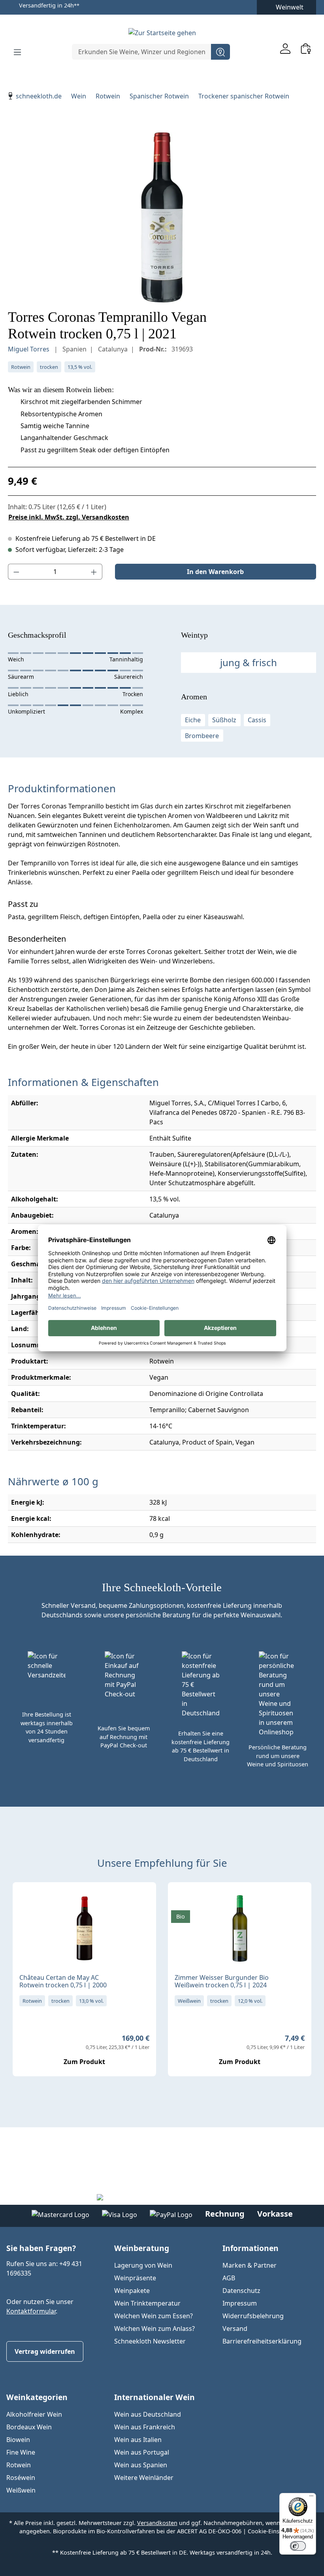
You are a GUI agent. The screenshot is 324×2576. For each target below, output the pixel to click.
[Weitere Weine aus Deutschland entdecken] (181, 1901)
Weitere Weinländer (144, 2478)
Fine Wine (21, 2452)
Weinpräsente (135, 2278)
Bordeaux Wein (29, 2427)
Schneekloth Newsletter (150, 2341)
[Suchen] (220, 52)
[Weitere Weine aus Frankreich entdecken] (25, 1901)
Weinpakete (132, 2291)
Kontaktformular (31, 2311)
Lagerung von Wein (143, 2265)
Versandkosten (157, 2523)
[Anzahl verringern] (16, 572)
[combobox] (142, 52)
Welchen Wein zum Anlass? (154, 2329)
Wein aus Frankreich (145, 2427)
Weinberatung (142, 2248)
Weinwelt (290, 7)
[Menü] (17, 52)
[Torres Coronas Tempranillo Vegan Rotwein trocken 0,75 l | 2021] (162, 217)
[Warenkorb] (306, 48)
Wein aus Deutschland (148, 2414)
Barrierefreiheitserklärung (262, 2341)
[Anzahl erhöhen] (94, 572)
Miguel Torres (29, 349)
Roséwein (21, 2478)
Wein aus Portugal (142, 2452)
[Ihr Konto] (285, 48)
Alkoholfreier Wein (34, 2414)
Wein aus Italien (138, 2440)
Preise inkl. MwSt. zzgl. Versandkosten (69, 517)
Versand (235, 2329)
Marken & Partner (250, 2265)
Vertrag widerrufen (45, 2351)
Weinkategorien (37, 2397)
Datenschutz (241, 2291)
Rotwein (19, 2465)
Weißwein (21, 2490)
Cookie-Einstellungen (276, 2531)
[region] (162, 217)
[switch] (298, 2546)
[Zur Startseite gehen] (162, 32)
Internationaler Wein (154, 2397)
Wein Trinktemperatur (147, 2303)
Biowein (18, 2440)
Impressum (240, 2303)
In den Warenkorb (215, 572)
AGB (229, 2278)
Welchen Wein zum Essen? (154, 2316)
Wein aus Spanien (141, 2465)
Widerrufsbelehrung (253, 2316)
